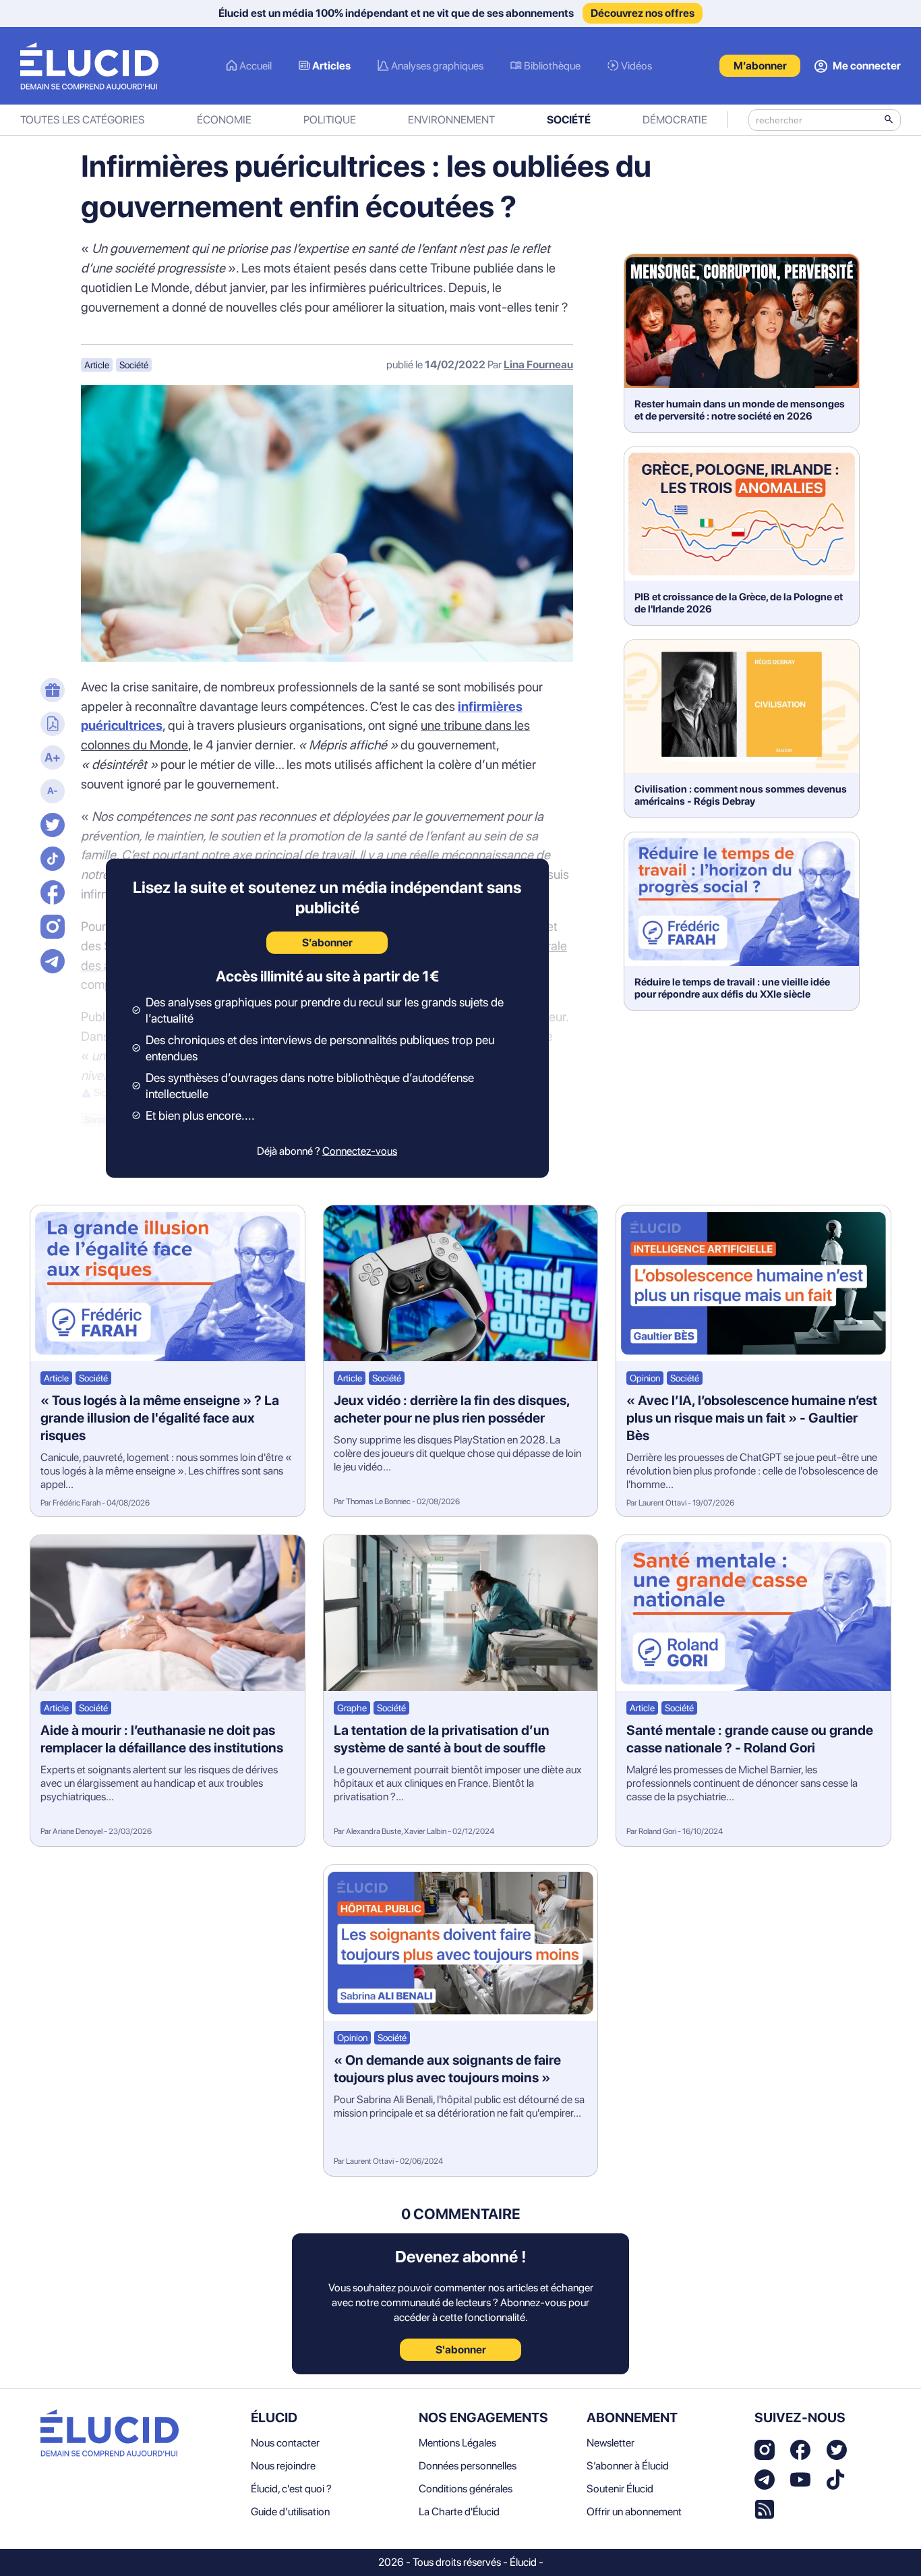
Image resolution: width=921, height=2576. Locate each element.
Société (569, 120)
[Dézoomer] (51, 793)
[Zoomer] (51, 759)
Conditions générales (466, 2489)
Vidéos (636, 66)
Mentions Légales (457, 2443)
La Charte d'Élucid (459, 2512)
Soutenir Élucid (620, 2489)
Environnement (451, 120)
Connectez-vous (360, 1151)
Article (97, 365)
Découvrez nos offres (643, 13)
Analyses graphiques (437, 66)
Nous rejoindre (283, 2466)
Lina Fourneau (538, 365)
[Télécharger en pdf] (51, 725)
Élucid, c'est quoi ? (291, 2489)
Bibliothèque (552, 66)
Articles (331, 66)
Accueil (256, 66)
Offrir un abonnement (634, 2512)
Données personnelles (468, 2466)
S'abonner (461, 2350)
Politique (330, 120)
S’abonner (327, 943)
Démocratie (675, 120)
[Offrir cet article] (51, 691)
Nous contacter (285, 2443)
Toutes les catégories (83, 120)
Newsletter (611, 2443)
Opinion (645, 1378)
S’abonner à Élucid (628, 2466)
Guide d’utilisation (290, 2512)
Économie (224, 120)
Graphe (352, 1708)
